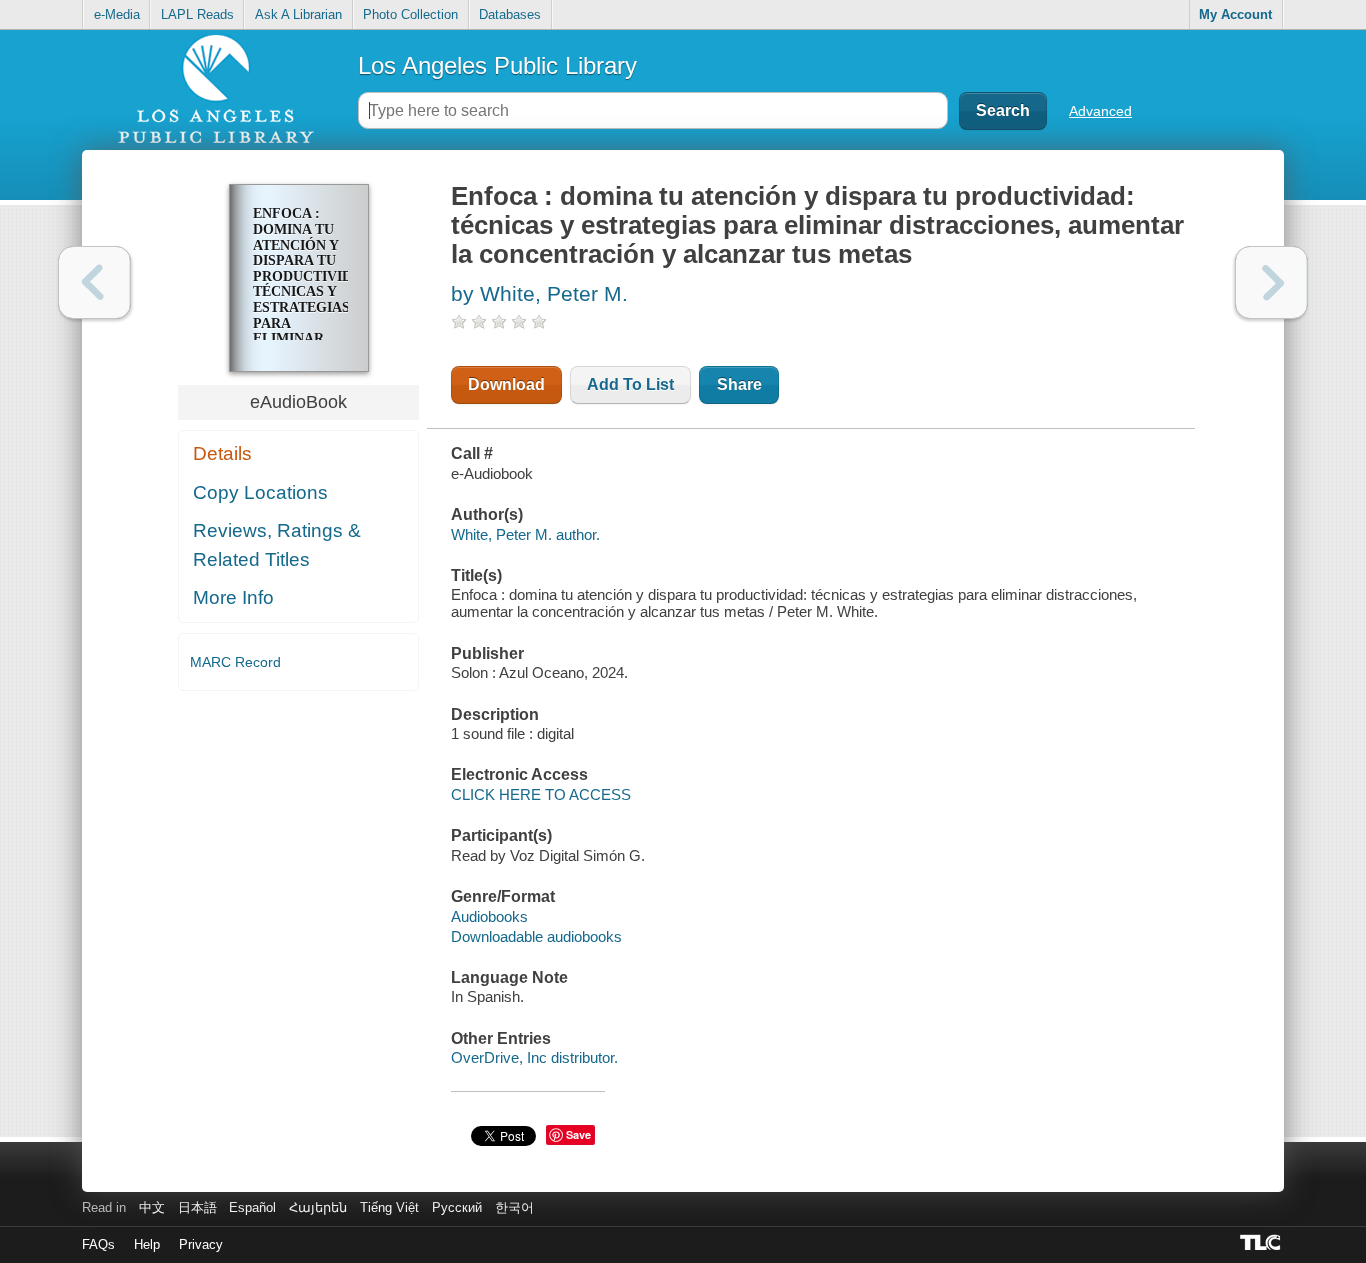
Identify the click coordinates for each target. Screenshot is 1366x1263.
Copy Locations (260, 492)
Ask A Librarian (298, 14)
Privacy (201, 1244)
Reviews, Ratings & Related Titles (277, 545)
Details (222, 453)
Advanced (1100, 111)
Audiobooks (489, 916)
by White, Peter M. (539, 293)
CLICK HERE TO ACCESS (541, 794)
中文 (152, 1207)
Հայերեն (318, 1207)
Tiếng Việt (389, 1207)
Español (252, 1207)
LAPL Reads (197, 14)
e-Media (117, 14)
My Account (1235, 14)
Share (739, 384)
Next (1271, 282)
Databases (510, 14)
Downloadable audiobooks (536, 936)
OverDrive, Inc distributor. (534, 1057)
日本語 (197, 1207)
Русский (457, 1207)
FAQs (98, 1244)
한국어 (514, 1207)
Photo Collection (410, 14)
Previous (94, 282)
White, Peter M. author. (525, 534)
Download (506, 384)
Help (147, 1244)
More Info (233, 597)
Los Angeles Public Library (497, 65)
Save (578, 1134)
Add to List (630, 384)
